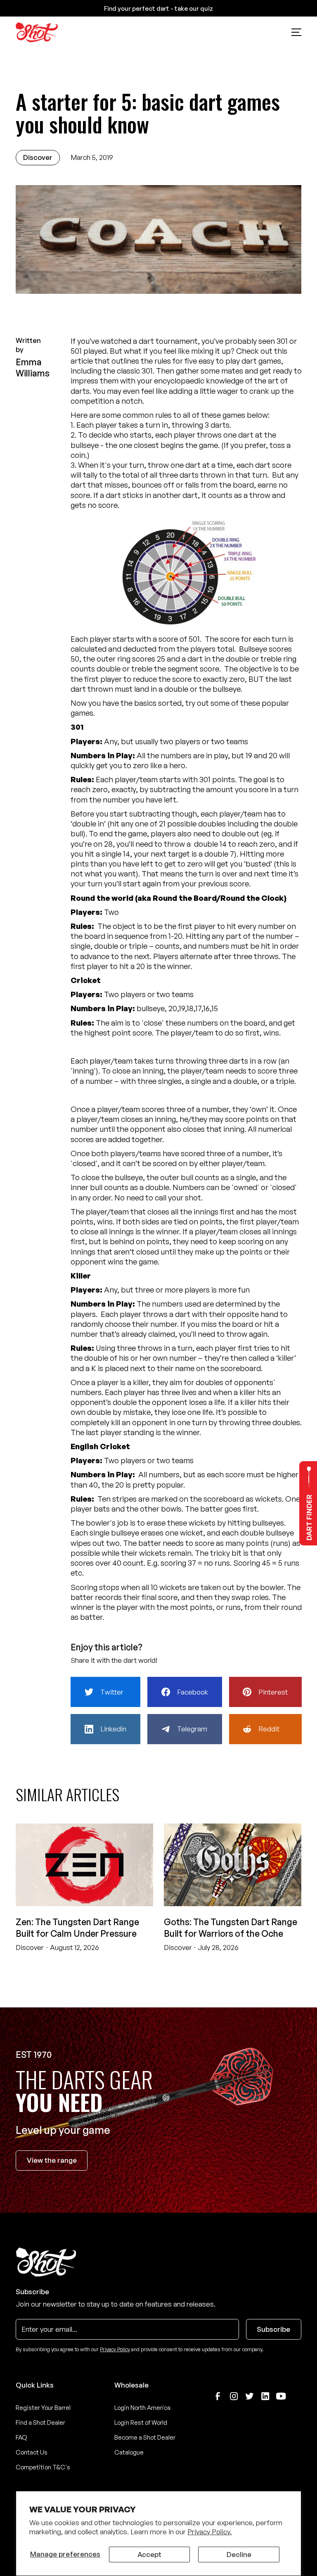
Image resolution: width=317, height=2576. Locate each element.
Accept (149, 2554)
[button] (296, 32)
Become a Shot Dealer (145, 2437)
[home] (37, 32)
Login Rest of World (141, 2422)
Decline (239, 2554)
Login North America (142, 2408)
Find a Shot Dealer (40, 2422)
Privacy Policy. (209, 2532)
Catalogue (129, 2452)
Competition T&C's (43, 2467)
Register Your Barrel (43, 2408)
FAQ (21, 2437)
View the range (52, 2160)
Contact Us (32, 2452)
